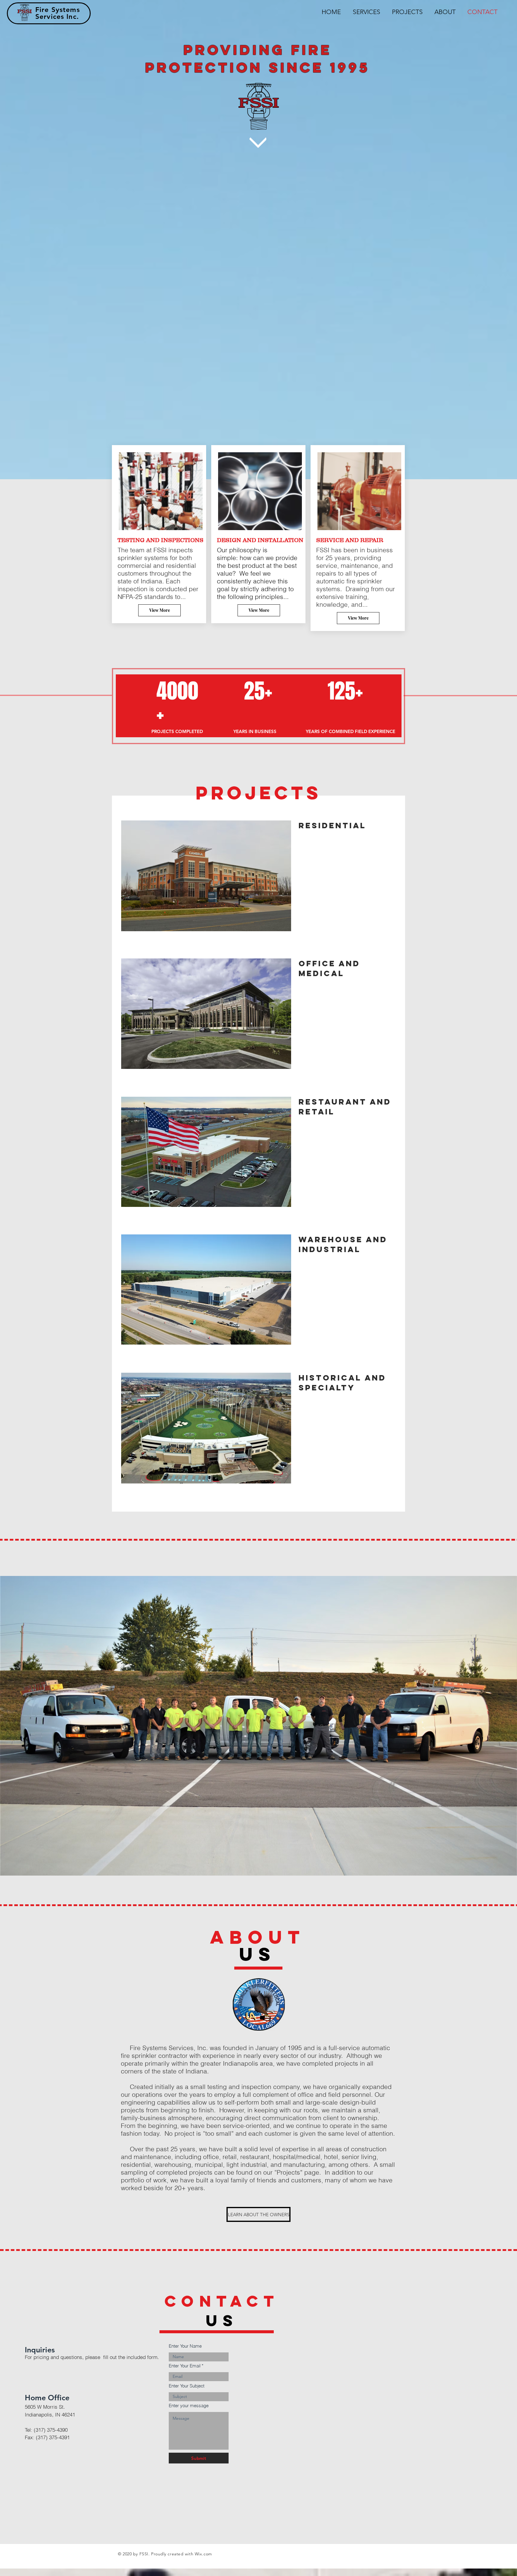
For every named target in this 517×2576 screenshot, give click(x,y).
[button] (206, 876)
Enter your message (189, 2406)
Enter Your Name (185, 2346)
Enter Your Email (185, 2366)
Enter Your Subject (187, 2386)
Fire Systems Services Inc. (58, 13)
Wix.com (203, 2554)
